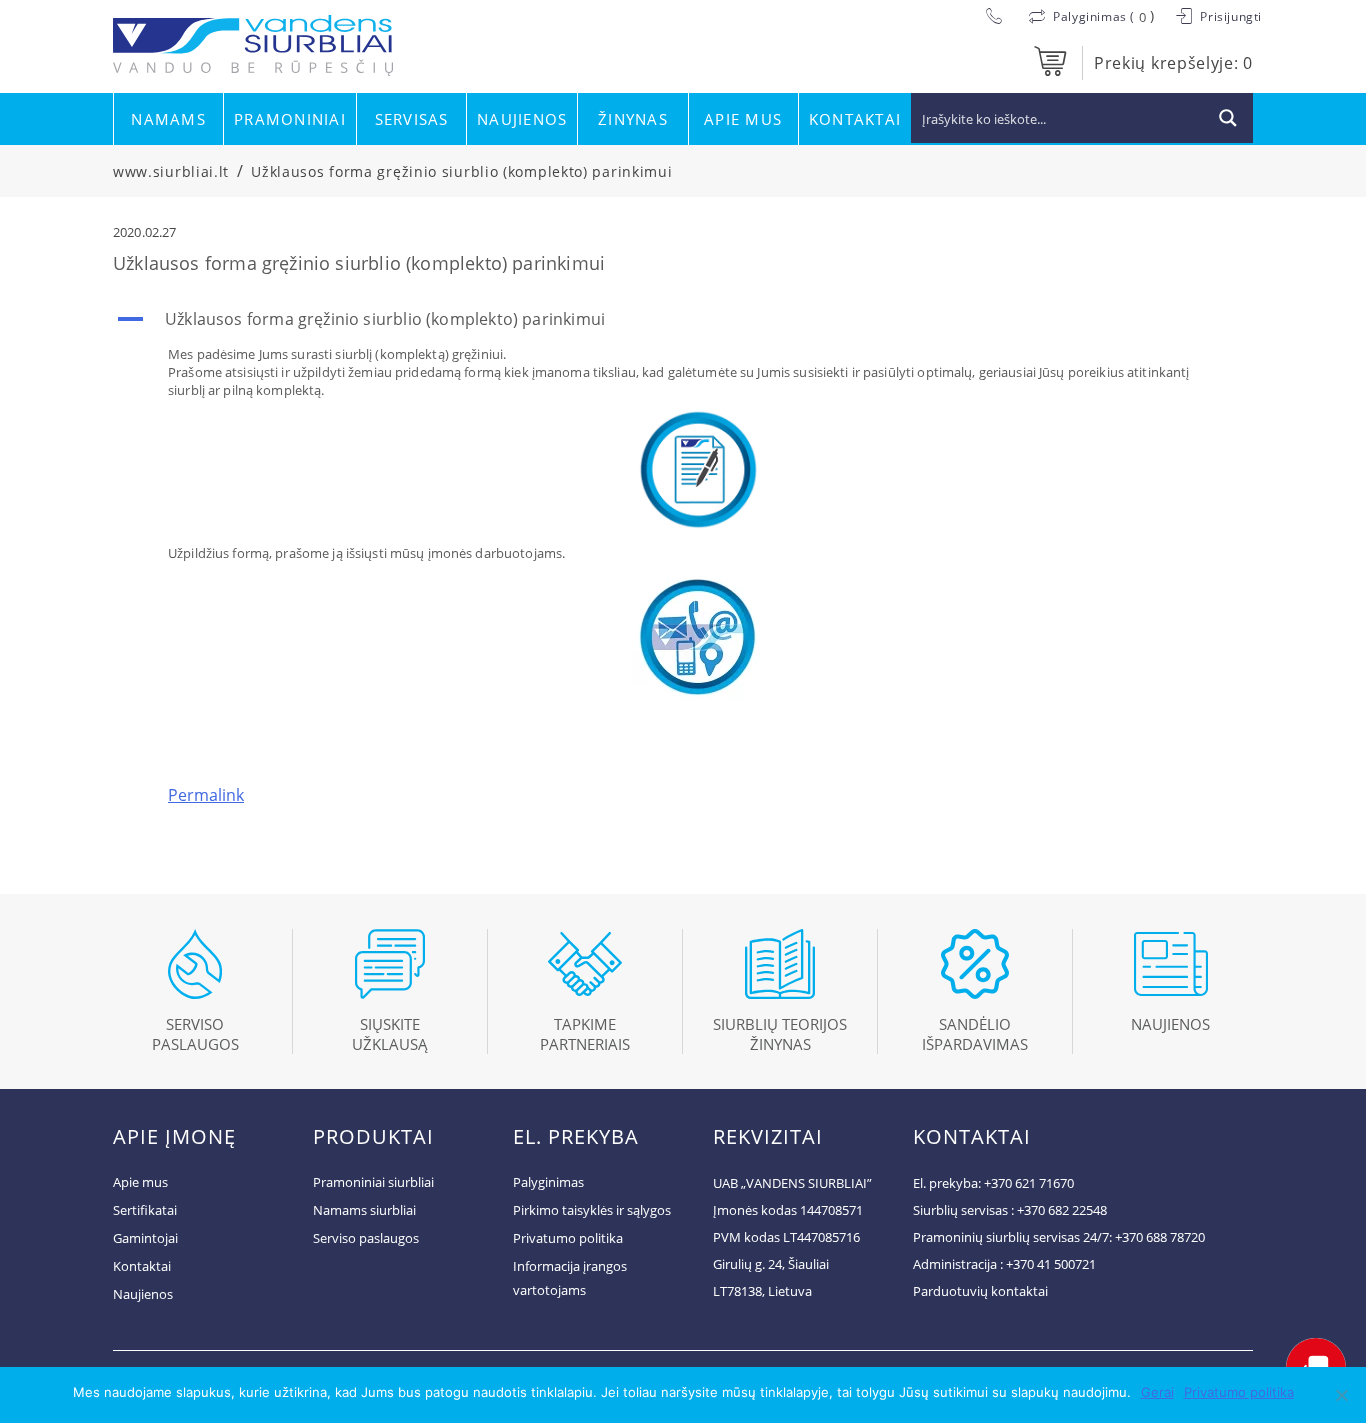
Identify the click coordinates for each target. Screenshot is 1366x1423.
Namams (168, 119)
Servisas (412, 119)
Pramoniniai (290, 119)
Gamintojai (145, 1238)
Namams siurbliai (364, 1210)
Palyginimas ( (1094, 16)
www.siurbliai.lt (171, 171)
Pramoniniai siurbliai (373, 1182)
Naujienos (522, 119)
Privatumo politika (568, 1238)
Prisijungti (1229, 16)
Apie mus (743, 119)
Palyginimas (548, 1182)
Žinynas (633, 119)
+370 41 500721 (1051, 1264)
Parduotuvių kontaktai (980, 1291)
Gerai (1157, 1392)
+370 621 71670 (1029, 1183)
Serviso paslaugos (366, 1238)
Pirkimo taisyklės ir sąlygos (592, 1210)
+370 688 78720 (1160, 1237)
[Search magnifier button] (1228, 118)
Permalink (206, 795)
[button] (683, 319)
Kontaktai (855, 119)
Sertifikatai (145, 1210)
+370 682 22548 (1062, 1210)
